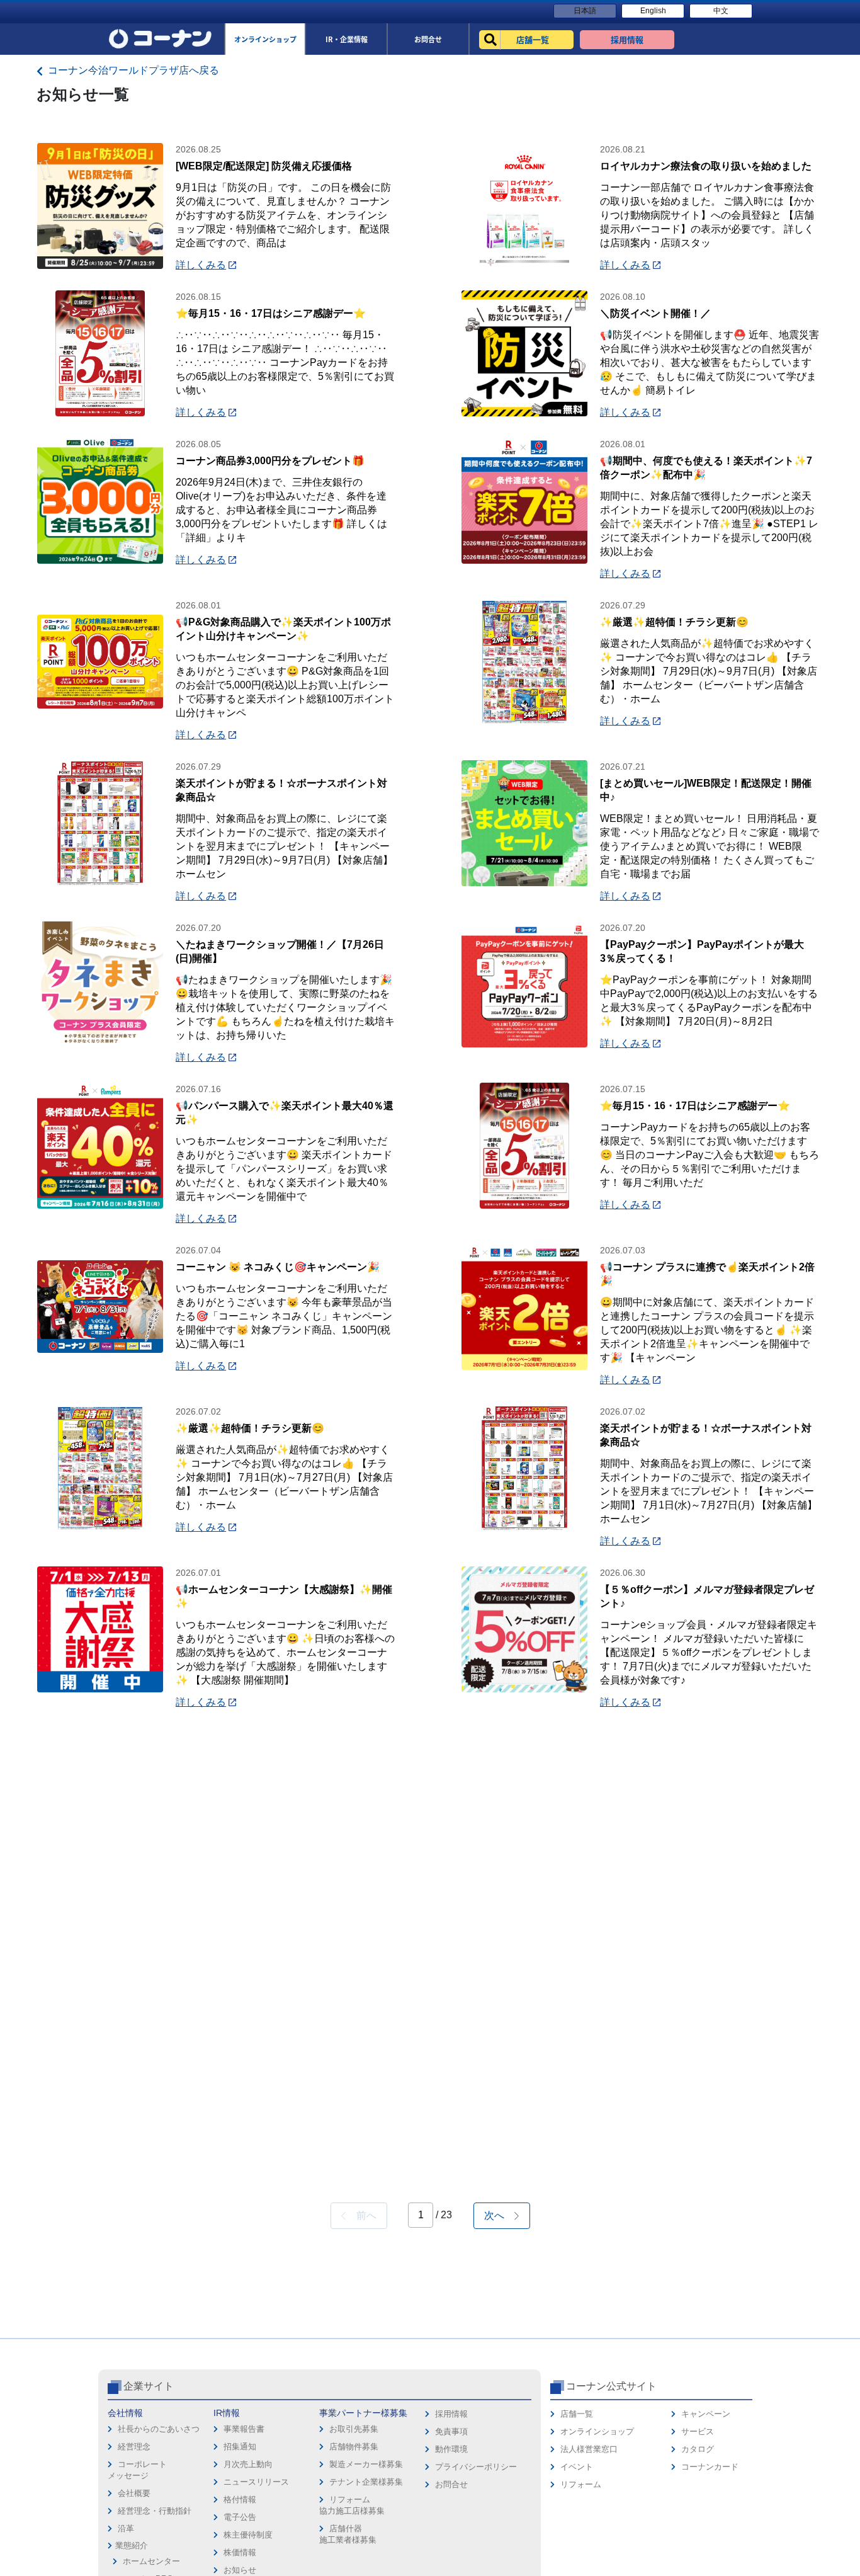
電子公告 (240, 2517)
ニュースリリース (256, 2482)
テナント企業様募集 (366, 2482)
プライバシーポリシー (476, 2467)
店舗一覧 (577, 2414)
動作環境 (451, 2449)
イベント (577, 2467)
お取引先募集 (354, 2429)
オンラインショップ (597, 2431)
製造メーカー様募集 (366, 2464)
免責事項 (451, 2431)
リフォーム (581, 2484)
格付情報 (240, 2499)
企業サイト (149, 2386)
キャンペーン (706, 2414)
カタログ (698, 2449)
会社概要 (134, 2493)
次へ (499, 2215)
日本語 (585, 11)
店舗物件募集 (354, 2447)
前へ (361, 2215)
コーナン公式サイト (611, 2386)
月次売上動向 (248, 2464)
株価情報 (240, 2552)
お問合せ (451, 2484)
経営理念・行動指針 (155, 2511)
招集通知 (240, 2447)
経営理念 (134, 2447)
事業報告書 (244, 2429)
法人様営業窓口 (589, 2449)
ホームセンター (151, 2561)
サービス (698, 2431)
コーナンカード (710, 2467)
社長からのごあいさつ (159, 2429)
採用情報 (451, 2414)
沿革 (126, 2528)
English (653, 11)
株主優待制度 (248, 2535)
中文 (721, 11)
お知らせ (240, 2570)
